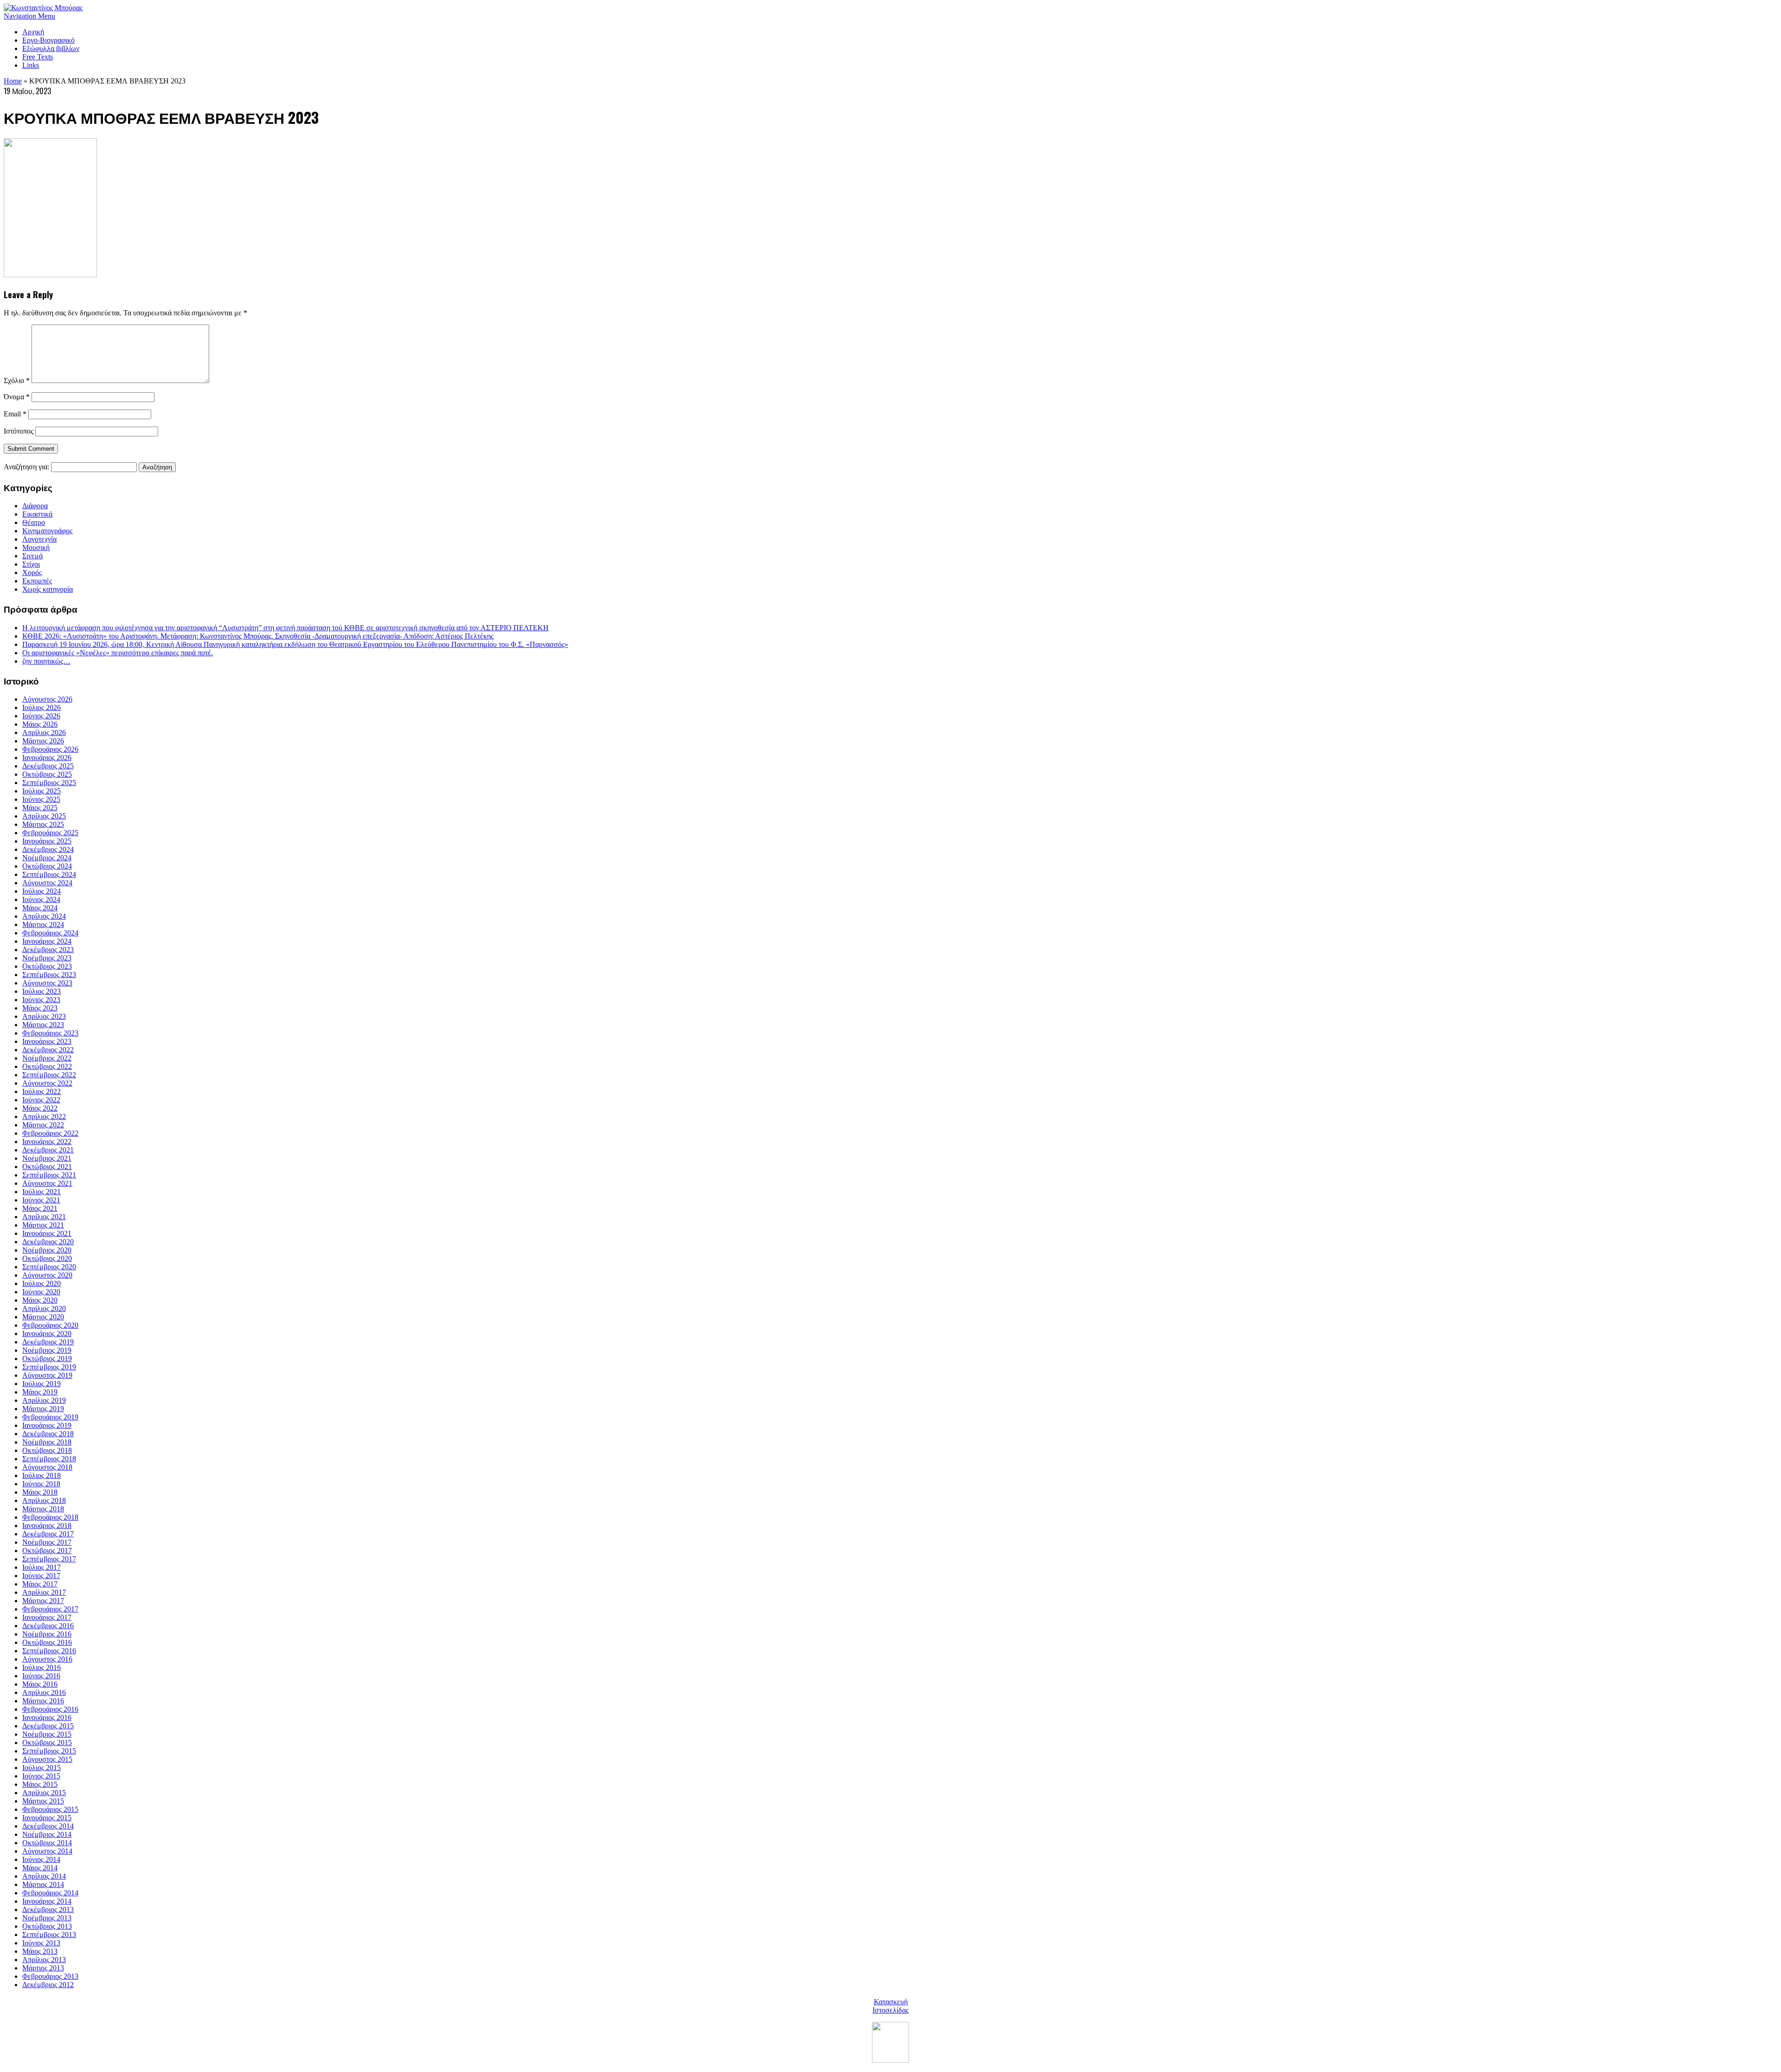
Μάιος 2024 (40, 908)
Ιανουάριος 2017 (47, 1617)
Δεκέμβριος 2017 (48, 1534)
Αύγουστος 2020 (47, 1275)
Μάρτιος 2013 (43, 1968)
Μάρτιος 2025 (43, 824)
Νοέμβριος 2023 (47, 958)
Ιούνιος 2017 (41, 1576)
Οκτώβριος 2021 (47, 1167)
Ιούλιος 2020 (42, 1283)
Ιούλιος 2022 (42, 1091)
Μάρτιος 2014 (43, 1884)
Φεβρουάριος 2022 (50, 1133)
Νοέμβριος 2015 (47, 1734)
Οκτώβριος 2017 (47, 1551)
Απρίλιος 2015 (44, 1793)
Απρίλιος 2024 (44, 916)
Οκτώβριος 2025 (47, 774)
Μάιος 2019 (40, 1392)
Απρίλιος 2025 (44, 816)
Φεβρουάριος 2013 (50, 1976)
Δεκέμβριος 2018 (48, 1434)
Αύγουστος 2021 (47, 1183)
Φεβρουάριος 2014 (50, 1893)
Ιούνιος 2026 (41, 716)
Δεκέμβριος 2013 (48, 1909)
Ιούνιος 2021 (41, 1200)
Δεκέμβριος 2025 (48, 766)
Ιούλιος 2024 (42, 891)
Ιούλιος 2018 (42, 1475)
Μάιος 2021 (40, 1208)
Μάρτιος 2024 (43, 924)
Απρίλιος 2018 (44, 1500)
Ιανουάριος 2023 (47, 1041)
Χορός (32, 572)
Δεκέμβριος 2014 (48, 1826)
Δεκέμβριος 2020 (48, 1242)
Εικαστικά (37, 514)
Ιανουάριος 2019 (47, 1425)
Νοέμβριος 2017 (47, 1542)
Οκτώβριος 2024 (47, 866)
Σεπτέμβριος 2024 (49, 874)
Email (15, 414)
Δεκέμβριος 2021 (48, 1150)
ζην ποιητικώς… (46, 661)
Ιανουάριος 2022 (47, 1142)
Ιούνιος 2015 (41, 1776)
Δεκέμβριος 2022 (48, 1050)
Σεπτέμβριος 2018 (49, 1459)
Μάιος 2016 (40, 1684)
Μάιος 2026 (40, 724)
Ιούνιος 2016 (41, 1676)
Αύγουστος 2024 (47, 883)
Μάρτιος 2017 (43, 1601)
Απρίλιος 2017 (44, 1592)
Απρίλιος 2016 (44, 1692)
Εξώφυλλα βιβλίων (51, 48)
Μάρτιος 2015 (43, 1801)
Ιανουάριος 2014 (47, 1901)
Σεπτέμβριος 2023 (49, 975)
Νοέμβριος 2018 (47, 1442)
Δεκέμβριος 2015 (48, 1726)
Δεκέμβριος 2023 (48, 950)
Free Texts (38, 57)
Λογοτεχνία (39, 539)
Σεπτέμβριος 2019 (49, 1367)
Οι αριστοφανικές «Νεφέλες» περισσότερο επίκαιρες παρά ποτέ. (118, 653)
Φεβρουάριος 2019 (50, 1417)
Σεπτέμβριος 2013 (49, 1935)
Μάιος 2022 (40, 1108)
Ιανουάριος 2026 (47, 758)
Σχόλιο (17, 381)
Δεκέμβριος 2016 (48, 1626)
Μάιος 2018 (40, 1492)
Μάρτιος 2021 (43, 1225)
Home (13, 81)
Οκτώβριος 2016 (47, 1642)
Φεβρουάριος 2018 (50, 1517)
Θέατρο (34, 522)
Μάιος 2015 (40, 1784)
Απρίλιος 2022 (44, 1116)
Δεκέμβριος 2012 (48, 1985)
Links (31, 65)
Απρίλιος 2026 (44, 732)
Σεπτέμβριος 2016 (49, 1651)
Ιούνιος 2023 (41, 1000)
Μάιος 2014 (40, 1868)
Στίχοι (31, 564)
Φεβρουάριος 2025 (50, 833)
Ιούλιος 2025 (42, 791)
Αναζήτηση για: (26, 467)
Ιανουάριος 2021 (47, 1233)
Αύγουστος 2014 (47, 1851)
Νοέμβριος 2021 (47, 1158)
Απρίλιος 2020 (44, 1308)
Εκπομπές (37, 581)
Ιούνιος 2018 (41, 1484)
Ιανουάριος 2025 (47, 841)
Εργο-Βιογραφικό (48, 40)
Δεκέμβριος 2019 (48, 1342)
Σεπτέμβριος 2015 (49, 1751)
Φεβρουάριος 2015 (50, 1809)
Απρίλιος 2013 (44, 1960)
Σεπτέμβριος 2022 (49, 1075)
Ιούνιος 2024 (41, 899)
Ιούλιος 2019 (42, 1384)
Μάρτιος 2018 (43, 1509)
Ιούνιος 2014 (41, 1859)
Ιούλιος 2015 (42, 1768)
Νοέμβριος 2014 (47, 1834)
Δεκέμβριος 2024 (48, 849)
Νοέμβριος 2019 (47, 1350)
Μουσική (36, 547)
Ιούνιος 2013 (41, 1943)
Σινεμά (32, 556)
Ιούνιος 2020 (41, 1292)
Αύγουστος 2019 (47, 1375)
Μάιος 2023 (40, 1008)
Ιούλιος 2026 (42, 707)
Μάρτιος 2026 (43, 741)
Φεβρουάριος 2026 (50, 749)
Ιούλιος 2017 (42, 1567)
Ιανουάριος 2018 (47, 1525)
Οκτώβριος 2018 (47, 1450)
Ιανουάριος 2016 (47, 1717)
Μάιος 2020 (40, 1300)
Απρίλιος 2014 (44, 1876)
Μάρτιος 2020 (43, 1317)
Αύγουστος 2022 (47, 1083)
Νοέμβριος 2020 (47, 1250)
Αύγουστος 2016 (47, 1659)
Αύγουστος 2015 (47, 1759)
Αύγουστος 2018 (47, 1467)
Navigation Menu (29, 16)
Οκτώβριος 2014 (47, 1843)
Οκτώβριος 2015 (47, 1743)
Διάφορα (35, 506)
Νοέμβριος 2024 (47, 858)
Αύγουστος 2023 (47, 983)
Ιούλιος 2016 (42, 1667)
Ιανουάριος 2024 (47, 941)
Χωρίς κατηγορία (48, 589)
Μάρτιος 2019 (43, 1409)
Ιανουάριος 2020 (47, 1333)
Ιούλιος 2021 (42, 1192)
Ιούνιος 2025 (41, 799)
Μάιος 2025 (40, 808)
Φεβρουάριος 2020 (50, 1325)
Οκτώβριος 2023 (47, 966)
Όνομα (17, 397)
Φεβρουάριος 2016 (50, 1709)
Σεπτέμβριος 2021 (49, 1175)
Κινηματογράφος (47, 531)
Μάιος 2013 (40, 1951)
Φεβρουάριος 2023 (50, 1033)
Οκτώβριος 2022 (47, 1066)
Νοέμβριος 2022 (47, 1058)
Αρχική (33, 32)
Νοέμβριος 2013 (47, 1918)
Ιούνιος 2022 (41, 1100)
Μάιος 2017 (40, 1584)
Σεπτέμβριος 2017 (49, 1559)
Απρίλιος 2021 (44, 1217)
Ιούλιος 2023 (42, 991)
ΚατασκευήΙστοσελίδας (890, 2006)
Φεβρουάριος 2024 (50, 933)
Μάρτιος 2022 (43, 1125)
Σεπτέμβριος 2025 (49, 783)
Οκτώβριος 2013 (47, 1926)
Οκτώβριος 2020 (47, 1258)
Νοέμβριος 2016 (47, 1634)
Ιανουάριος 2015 (47, 1818)
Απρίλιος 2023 (44, 1016)
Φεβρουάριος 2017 (50, 1609)
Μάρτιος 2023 (43, 1025)
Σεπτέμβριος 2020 (49, 1267)
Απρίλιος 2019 (44, 1400)
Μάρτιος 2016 (43, 1701)
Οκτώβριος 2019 (47, 1359)
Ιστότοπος (19, 431)
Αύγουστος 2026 (47, 699)
